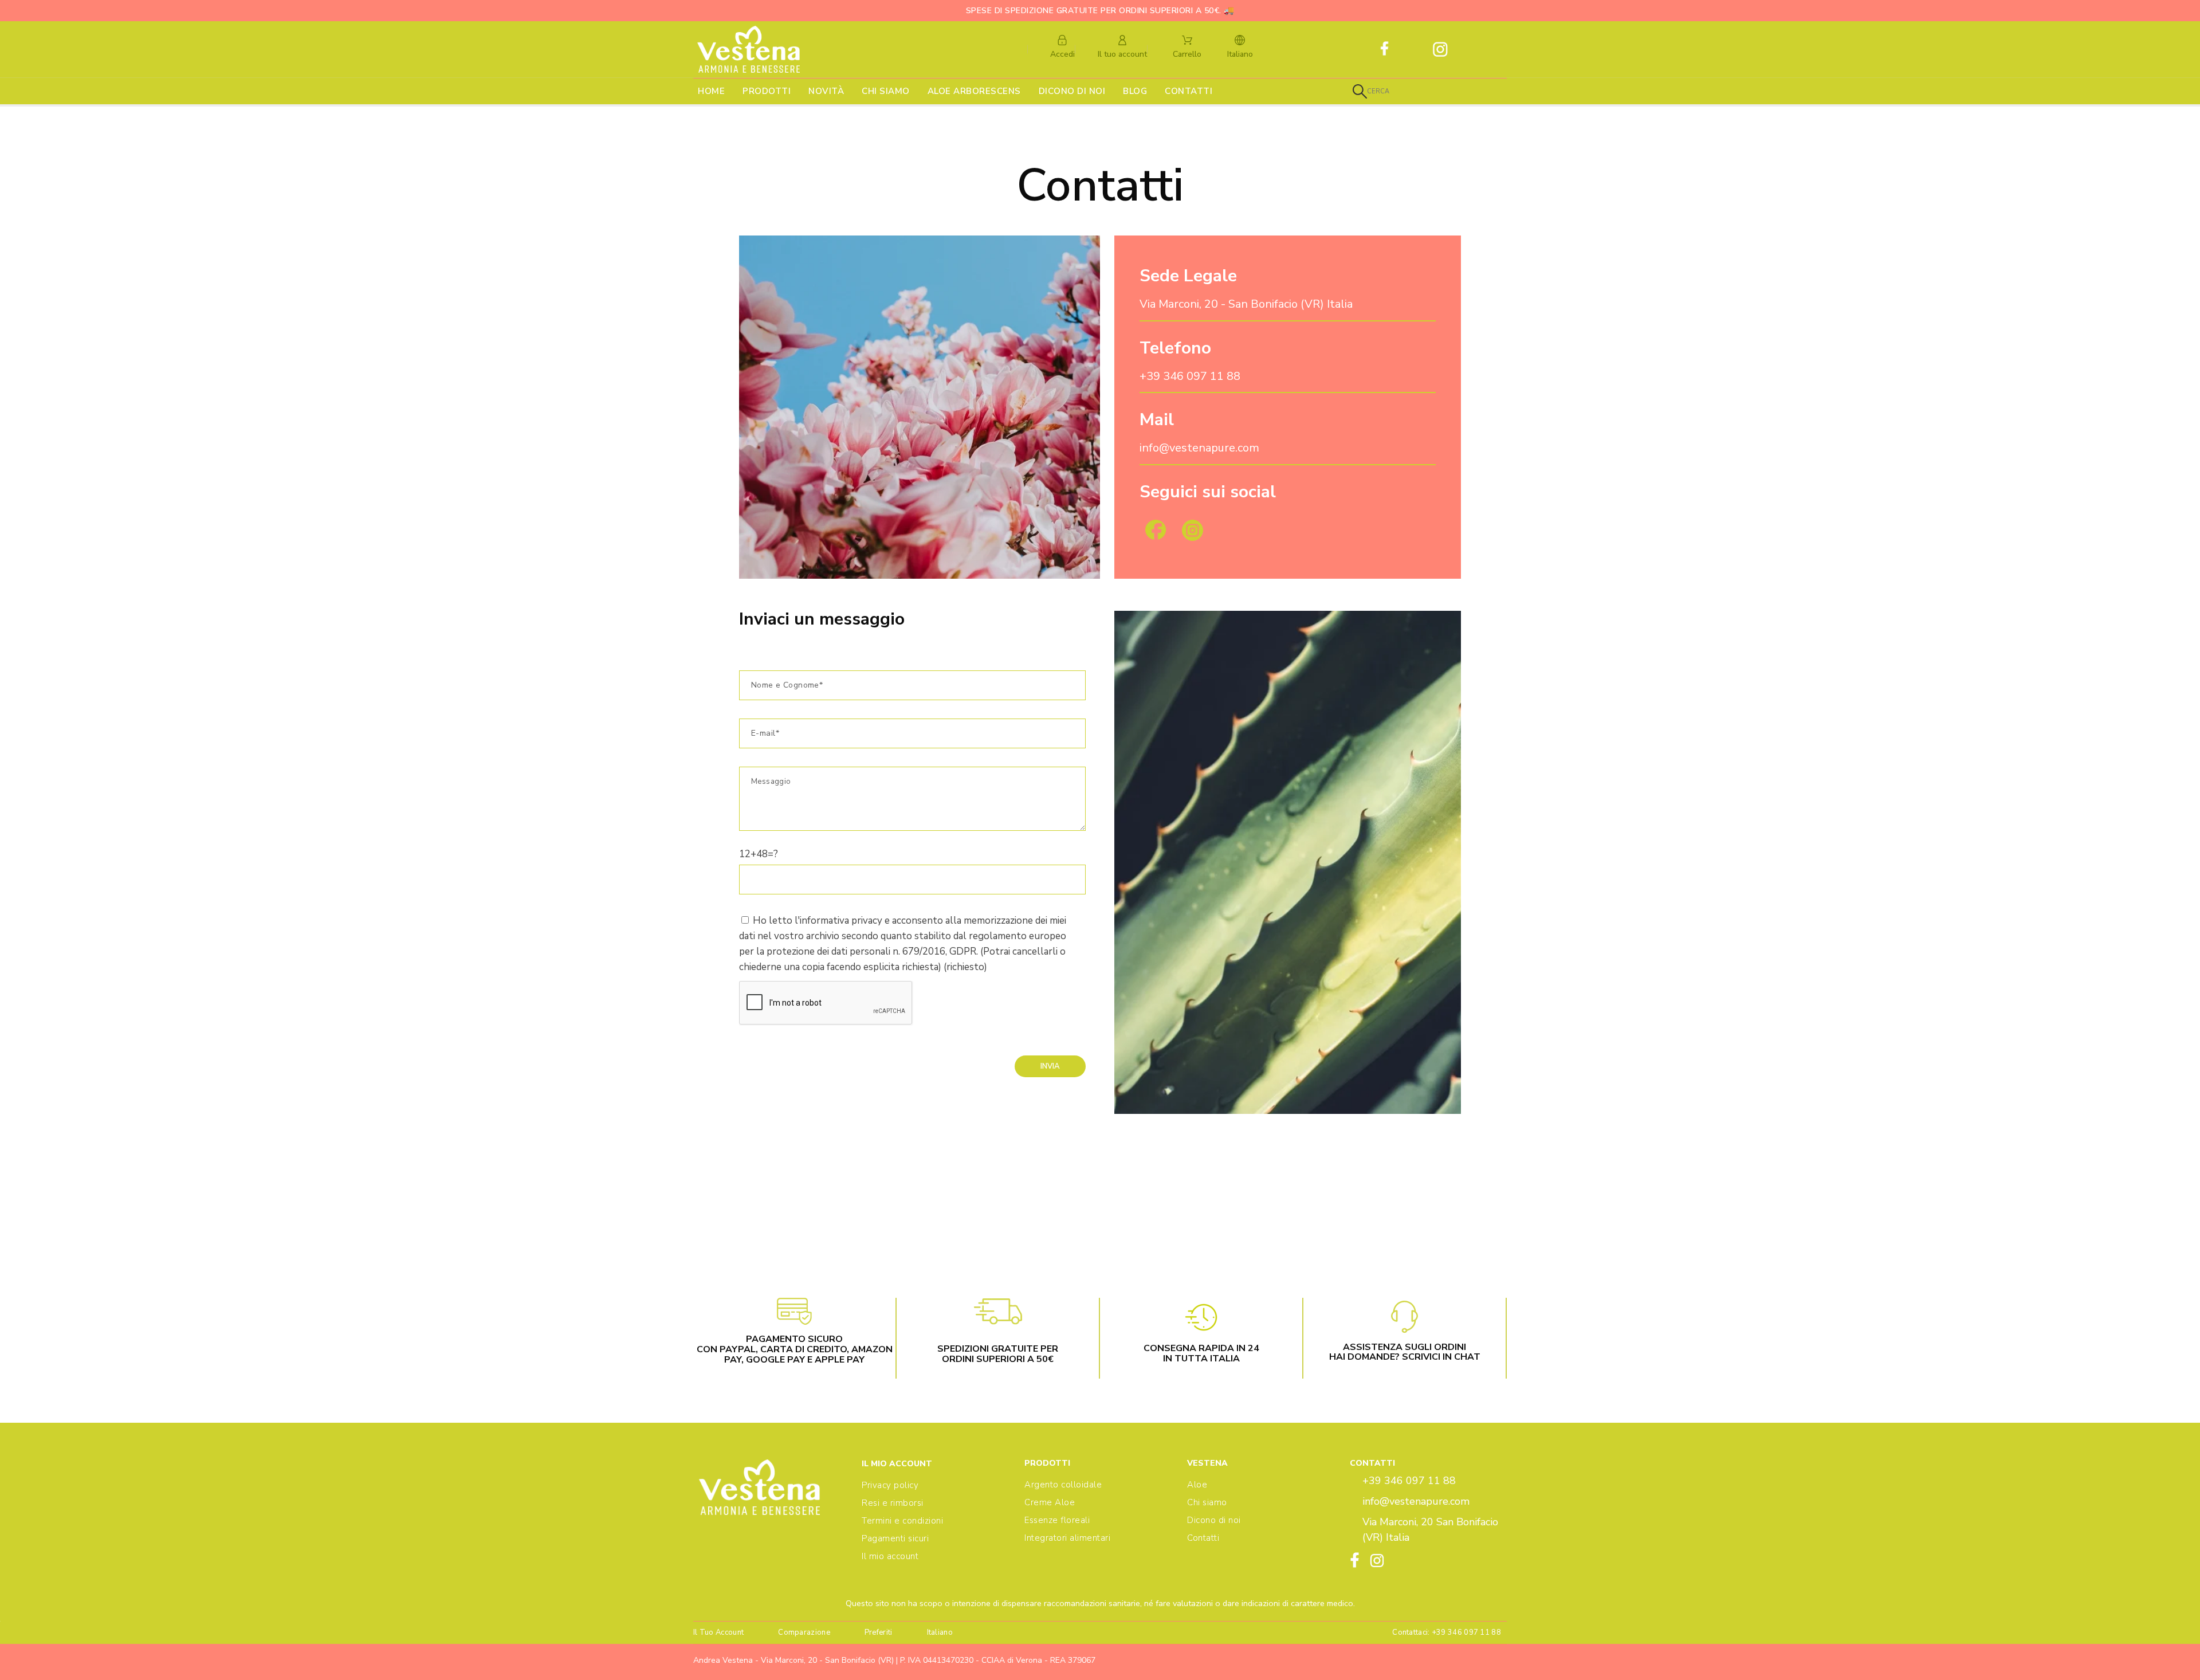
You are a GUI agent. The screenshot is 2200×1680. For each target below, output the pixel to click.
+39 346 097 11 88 (1190, 376)
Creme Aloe (1050, 1502)
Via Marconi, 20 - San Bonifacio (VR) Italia (1246, 304)
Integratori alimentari (1067, 1538)
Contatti (1203, 1538)
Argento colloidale (1063, 1485)
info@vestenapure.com (1199, 448)
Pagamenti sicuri (895, 1538)
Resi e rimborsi (893, 1503)
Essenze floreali (1057, 1520)
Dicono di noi (1214, 1520)
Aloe (1197, 1485)
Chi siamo (1207, 1502)
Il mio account (890, 1556)
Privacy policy (890, 1485)
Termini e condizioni (902, 1521)
